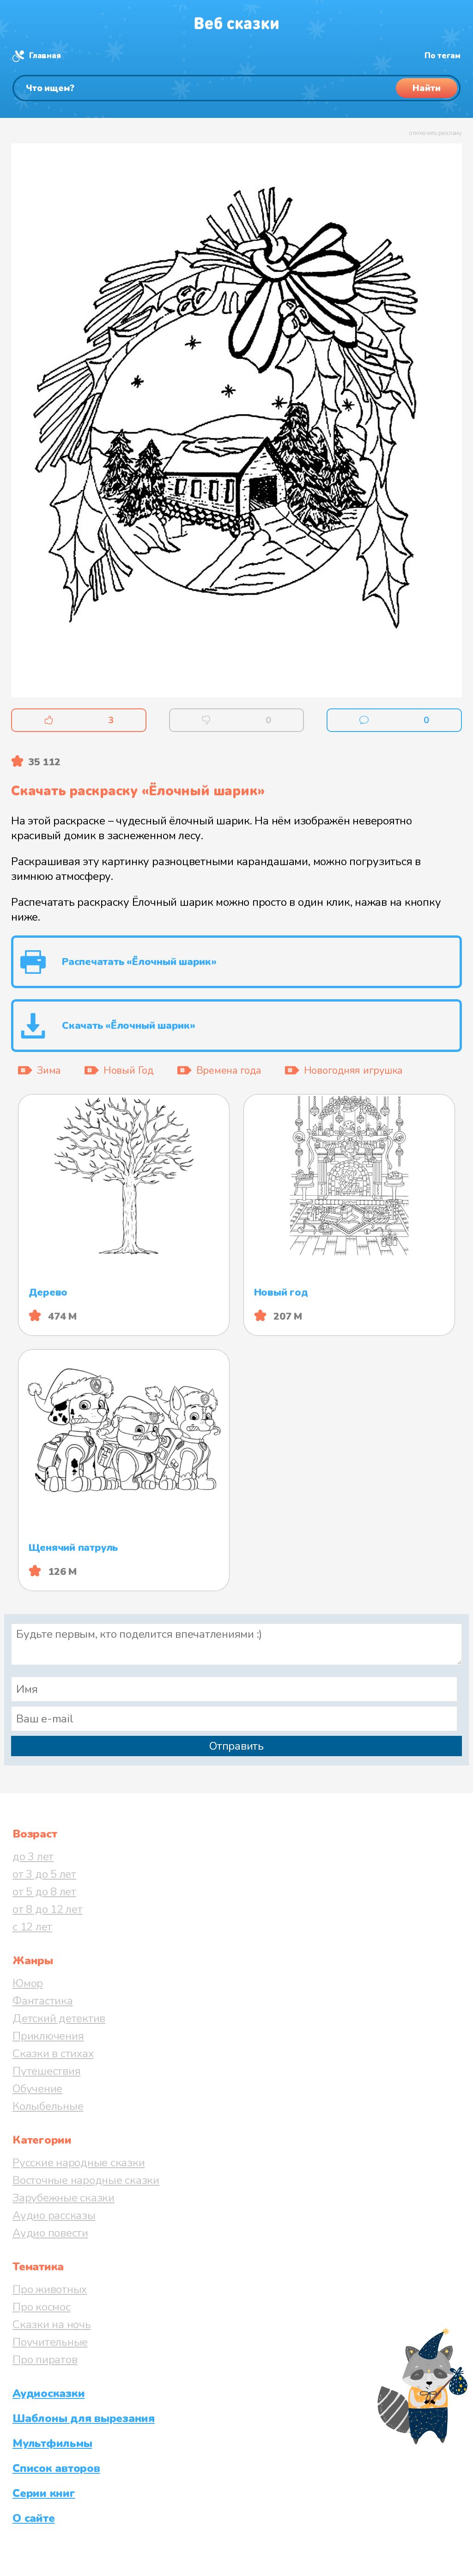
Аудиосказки (49, 2393)
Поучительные (50, 2342)
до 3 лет (33, 1857)
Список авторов (56, 2468)
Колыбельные (48, 2106)
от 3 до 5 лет (44, 1874)
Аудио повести (50, 2233)
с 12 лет (32, 1927)
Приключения (48, 2036)
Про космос (42, 2307)
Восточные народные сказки (86, 2180)
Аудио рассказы (54, 2215)
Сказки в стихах (53, 2053)
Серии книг (44, 2493)
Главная (45, 56)
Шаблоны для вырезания (84, 2418)
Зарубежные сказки (64, 2198)
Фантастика (43, 2001)
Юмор (28, 1983)
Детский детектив (59, 2018)
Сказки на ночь (52, 2324)
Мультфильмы (52, 2443)
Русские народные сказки (79, 2163)
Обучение (37, 2089)
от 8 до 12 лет (48, 1909)
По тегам (443, 56)
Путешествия (46, 2071)
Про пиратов (45, 2360)
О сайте (33, 2518)
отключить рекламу (435, 133)
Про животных (50, 2289)
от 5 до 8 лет (44, 1892)
